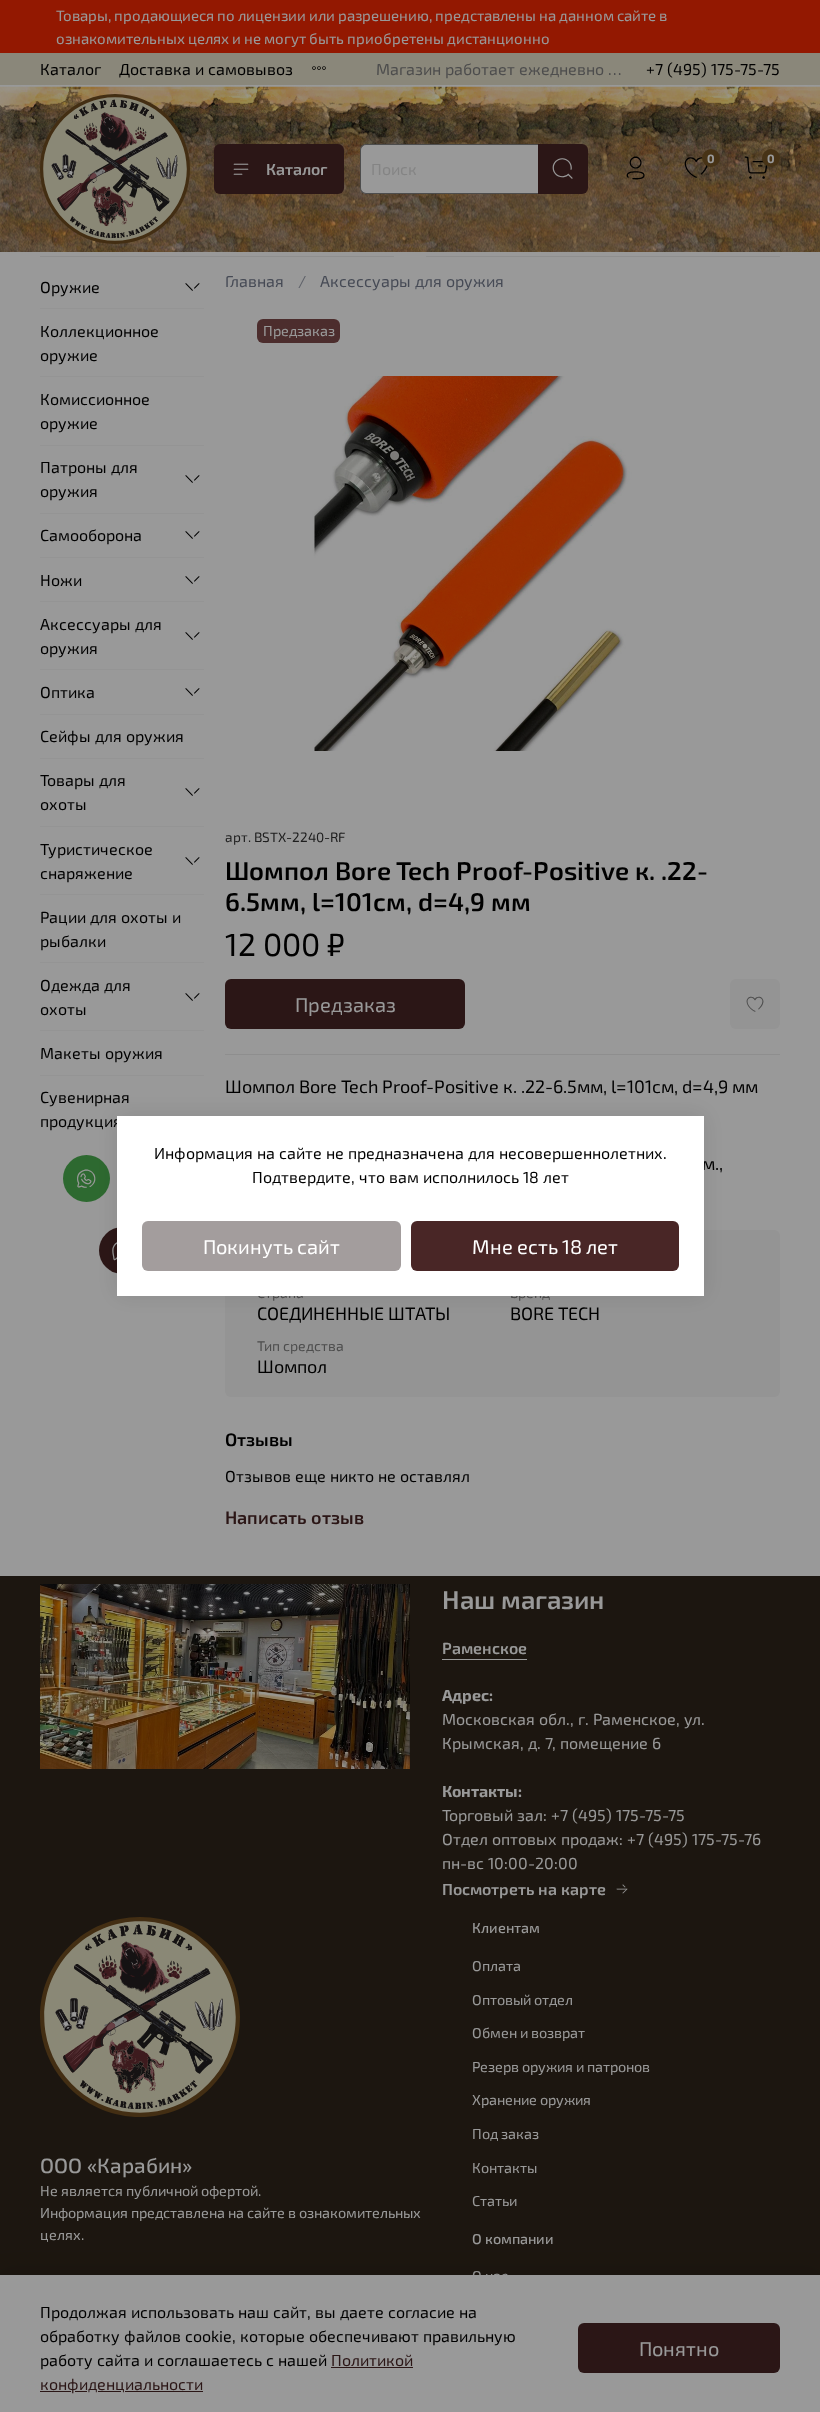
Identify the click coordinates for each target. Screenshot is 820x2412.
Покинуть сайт (271, 1246)
